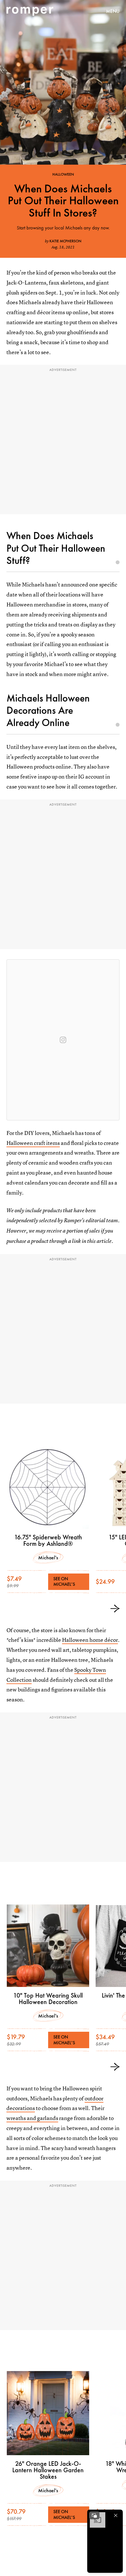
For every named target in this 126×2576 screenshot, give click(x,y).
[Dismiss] (116, 2515)
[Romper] (30, 11)
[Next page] (115, 1609)
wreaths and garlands (32, 2118)
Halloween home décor (90, 1640)
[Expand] (94, 2515)
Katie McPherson (65, 241)
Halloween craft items (33, 1143)
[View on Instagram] (63, 1040)
